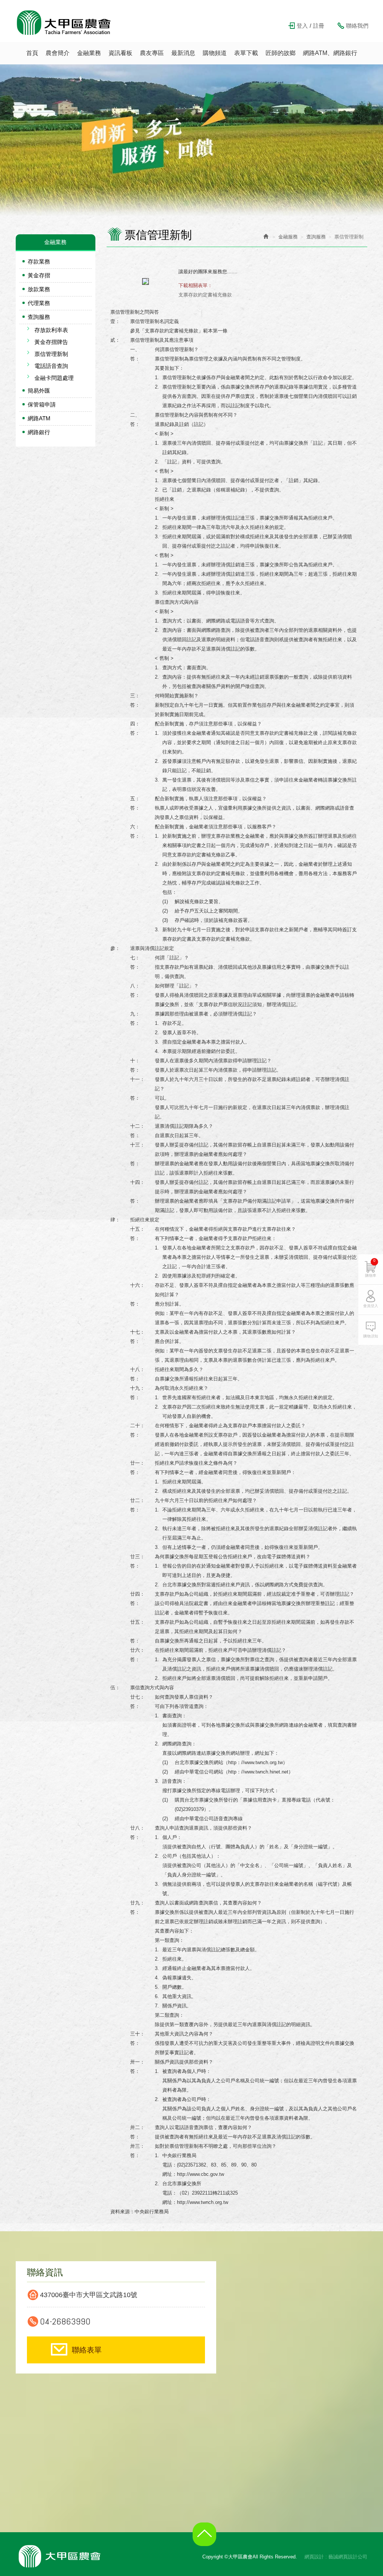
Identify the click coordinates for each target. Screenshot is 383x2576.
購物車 (371, 1268)
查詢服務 (39, 317)
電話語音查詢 (51, 366)
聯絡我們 (357, 26)
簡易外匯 (39, 391)
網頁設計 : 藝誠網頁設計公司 (336, 2557)
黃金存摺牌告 (51, 342)
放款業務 (39, 289)
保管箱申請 (42, 404)
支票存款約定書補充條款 (205, 295)
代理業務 (39, 303)
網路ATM (39, 418)
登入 (302, 26)
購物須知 (371, 1336)
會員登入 (371, 1306)
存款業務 (39, 261)
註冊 (319, 26)
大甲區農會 (64, 22)
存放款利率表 (51, 330)
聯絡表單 (87, 2350)
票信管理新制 (51, 354)
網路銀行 (39, 432)
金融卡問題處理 (54, 378)
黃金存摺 (39, 275)
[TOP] (206, 2540)
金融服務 (288, 237)
